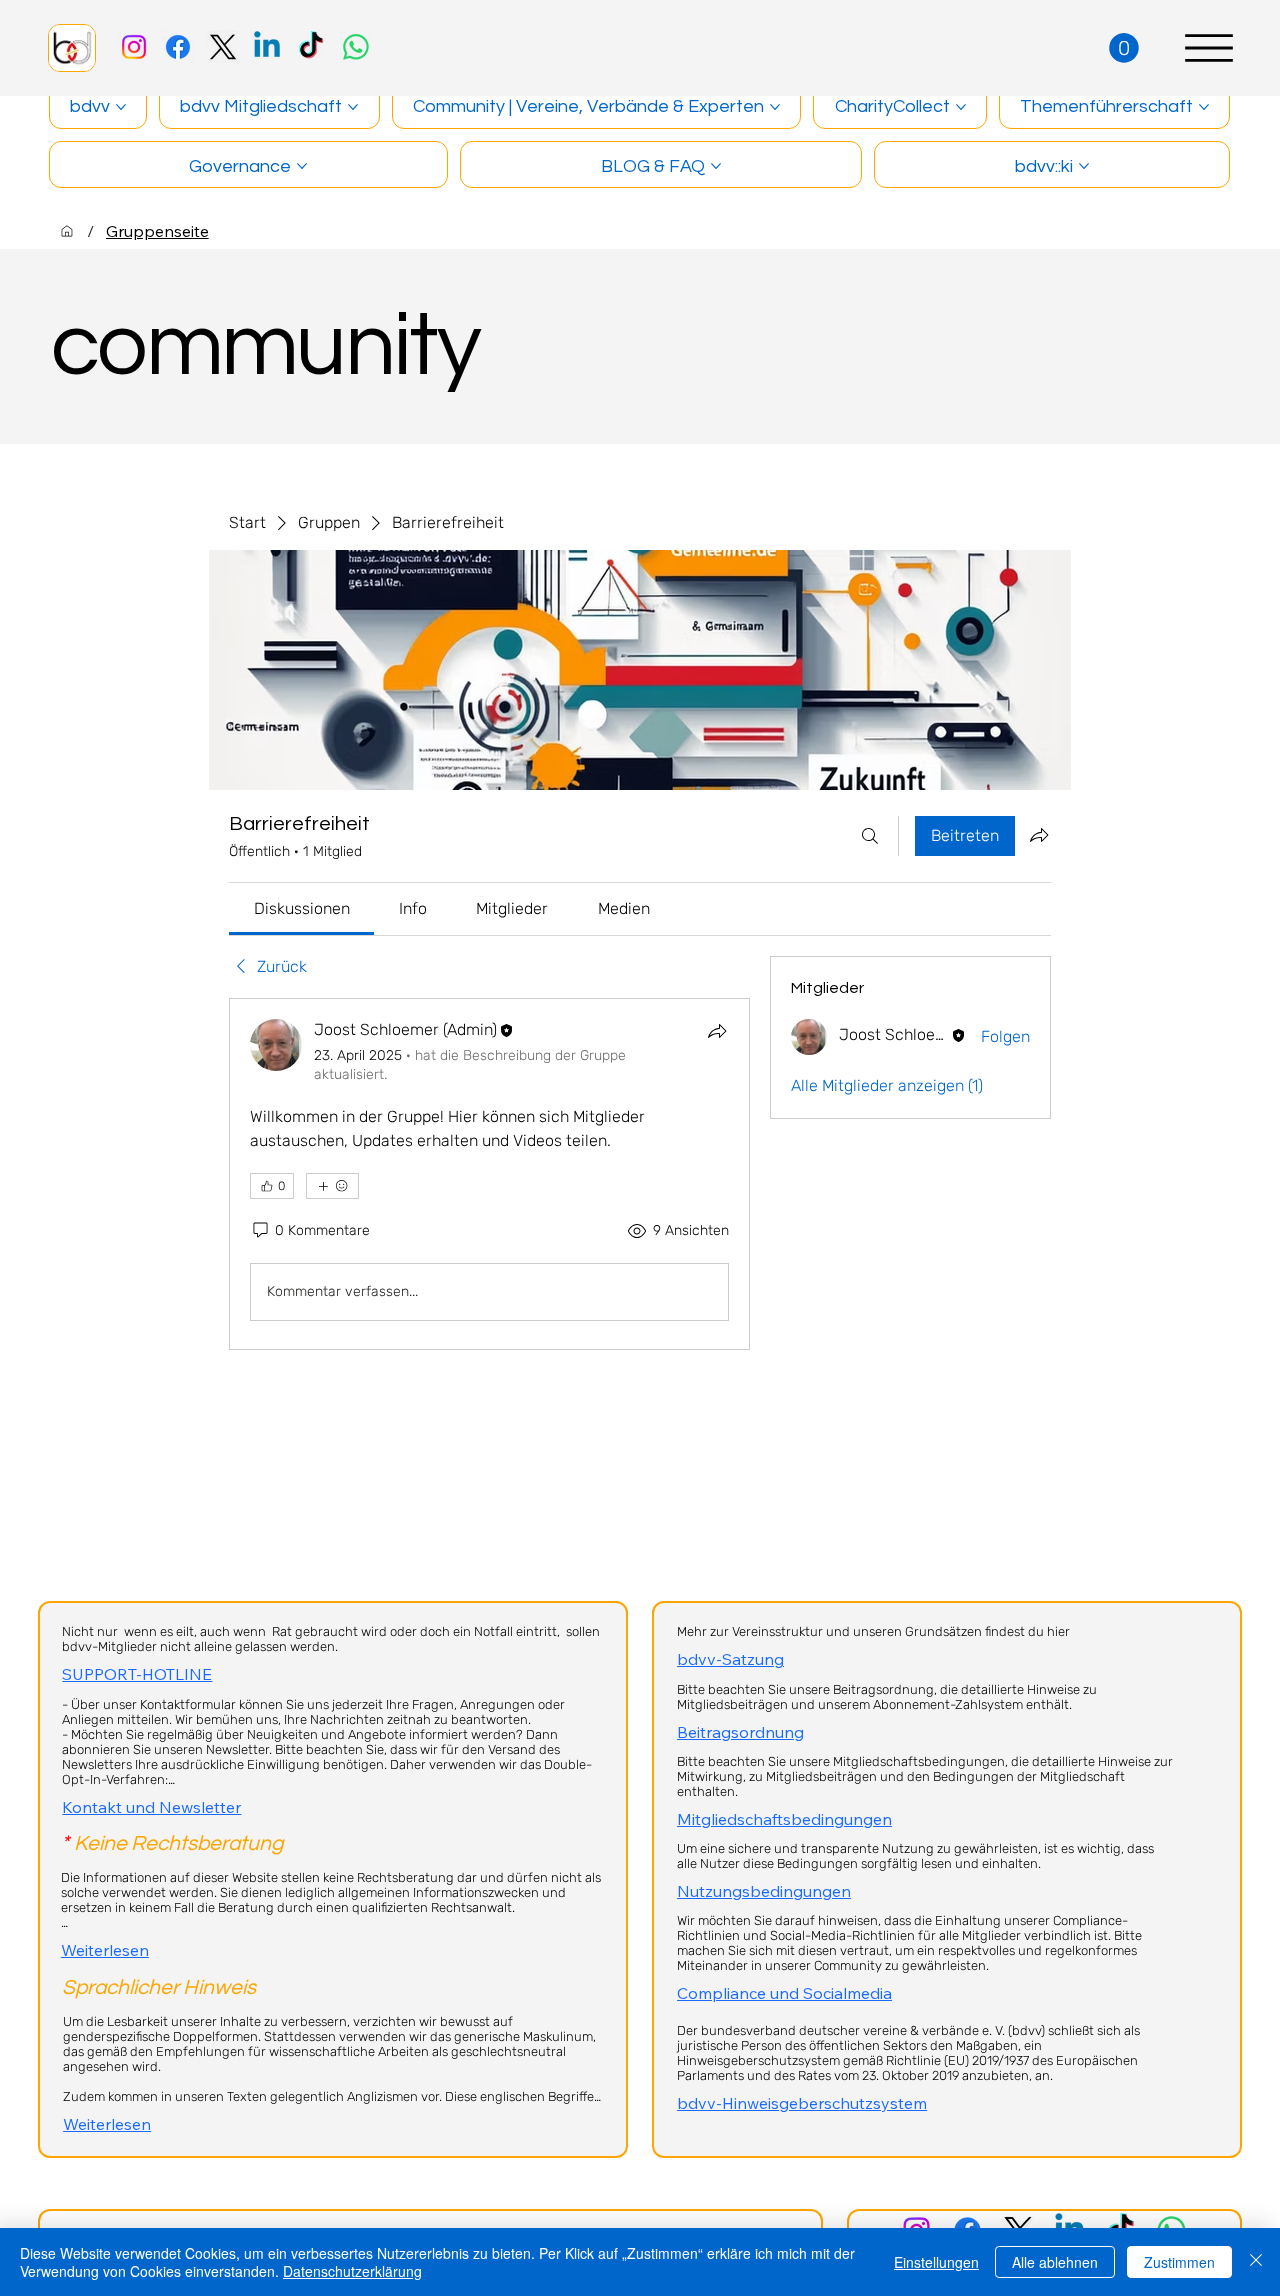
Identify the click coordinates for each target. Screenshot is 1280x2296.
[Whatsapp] (356, 47)
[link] (302, 908)
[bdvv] (67, 231)
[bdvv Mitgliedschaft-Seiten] (353, 107)
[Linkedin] (267, 47)
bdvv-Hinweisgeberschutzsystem (802, 2103)
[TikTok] (311, 47)
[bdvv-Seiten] (121, 107)
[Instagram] (134, 47)
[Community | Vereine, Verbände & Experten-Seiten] (775, 107)
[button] (1124, 48)
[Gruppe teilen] (1039, 835)
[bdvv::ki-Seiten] (1084, 166)
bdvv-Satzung (730, 1659)
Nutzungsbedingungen (764, 1891)
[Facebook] (178, 47)
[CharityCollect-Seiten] (961, 107)
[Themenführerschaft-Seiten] (1204, 107)
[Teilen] (717, 1031)
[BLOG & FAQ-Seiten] (716, 166)
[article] (489, 1174)
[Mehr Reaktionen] (332, 1186)
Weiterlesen (105, 1950)
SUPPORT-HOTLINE (137, 1674)
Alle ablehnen (1055, 2262)
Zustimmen (1179, 2262)
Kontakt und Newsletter (151, 1807)
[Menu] (1209, 48)
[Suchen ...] (870, 836)
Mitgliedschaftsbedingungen (784, 1819)
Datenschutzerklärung (352, 2271)
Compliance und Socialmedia (784, 1993)
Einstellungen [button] (936, 2262)
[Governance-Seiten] (302, 166)
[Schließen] (1256, 2262)
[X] (223, 47)
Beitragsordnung (740, 1732)
